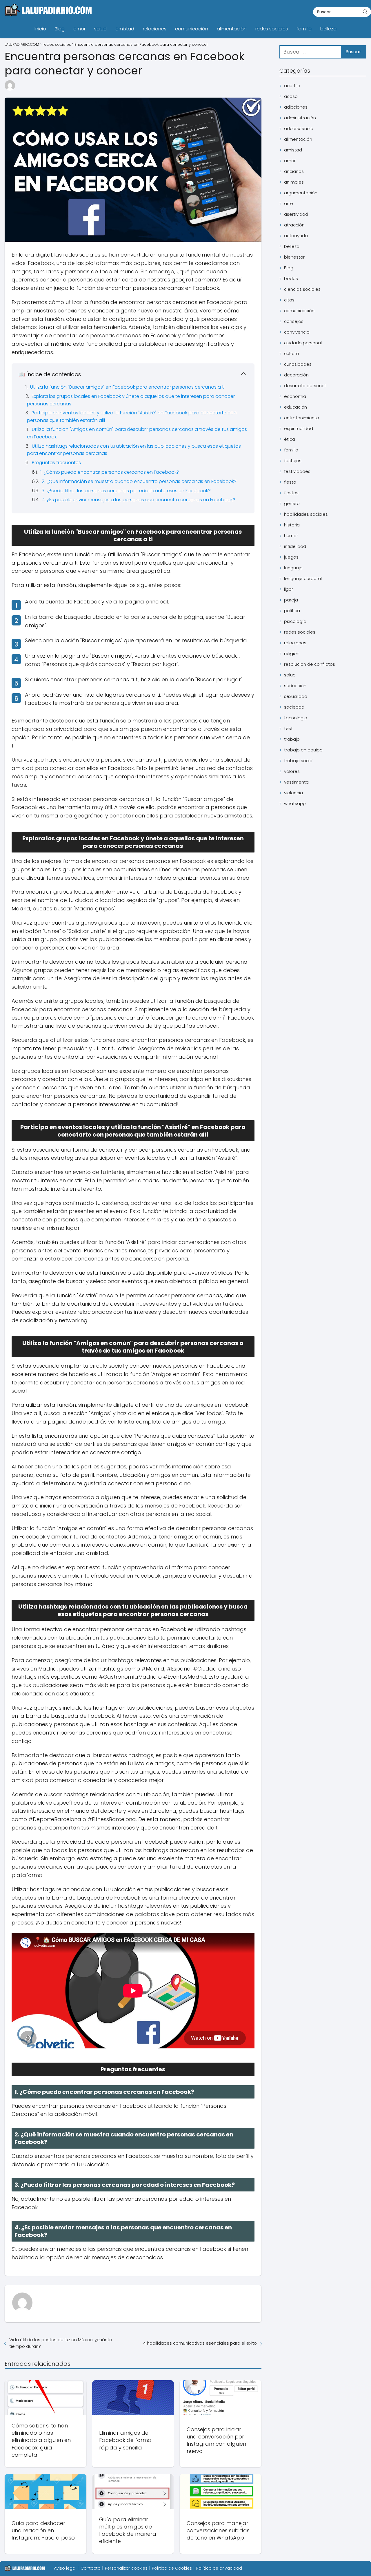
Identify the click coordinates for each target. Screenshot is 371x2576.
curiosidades (298, 364)
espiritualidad (299, 428)
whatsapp (295, 803)
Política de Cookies (172, 2568)
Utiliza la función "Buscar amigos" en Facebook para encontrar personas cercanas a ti (127, 387)
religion (292, 653)
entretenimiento (302, 418)
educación (295, 407)
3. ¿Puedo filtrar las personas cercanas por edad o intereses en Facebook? (126, 491)
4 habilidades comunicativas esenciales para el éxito (200, 2343)
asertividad (296, 214)
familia (304, 29)
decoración (296, 375)
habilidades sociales (306, 514)
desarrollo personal (305, 386)
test (288, 728)
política (292, 611)
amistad (125, 29)
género (292, 503)
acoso (291, 96)
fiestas (291, 493)
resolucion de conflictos (310, 664)
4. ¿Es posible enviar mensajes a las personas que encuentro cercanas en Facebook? (139, 500)
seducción (295, 686)
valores (292, 771)
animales (294, 182)
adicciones (296, 107)
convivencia (297, 332)
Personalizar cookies (126, 2568)
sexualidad (296, 696)
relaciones (155, 29)
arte (289, 203)
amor (79, 29)
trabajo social (299, 761)
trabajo (292, 739)
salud (100, 29)
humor (291, 536)
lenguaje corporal (303, 578)
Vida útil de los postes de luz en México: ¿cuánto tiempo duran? (61, 2343)
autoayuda (296, 236)
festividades (297, 471)
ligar (289, 589)
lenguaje (293, 568)
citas (289, 300)
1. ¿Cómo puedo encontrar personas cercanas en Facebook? (110, 472)
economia (295, 396)
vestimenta (296, 782)
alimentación (232, 29)
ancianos (294, 171)
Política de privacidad (219, 2568)
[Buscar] (365, 12)
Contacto (91, 2568)
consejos (294, 321)
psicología (295, 621)
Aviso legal (65, 2568)
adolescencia (299, 128)
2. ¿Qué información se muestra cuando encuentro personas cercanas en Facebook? (139, 481)
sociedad (294, 707)
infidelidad (295, 546)
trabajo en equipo (303, 750)
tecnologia (296, 718)
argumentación (301, 193)
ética (290, 439)
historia (292, 525)
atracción (294, 225)
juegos (291, 557)
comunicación (192, 29)
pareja (291, 600)
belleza (328, 29)
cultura (291, 353)
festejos (293, 461)
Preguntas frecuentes (56, 463)
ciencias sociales (302, 289)
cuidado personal (303, 343)
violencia (293, 793)
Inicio (40, 29)
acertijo (292, 86)
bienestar (294, 257)
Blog (60, 29)
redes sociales (272, 29)
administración (300, 118)
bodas (291, 278)
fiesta (290, 482)
